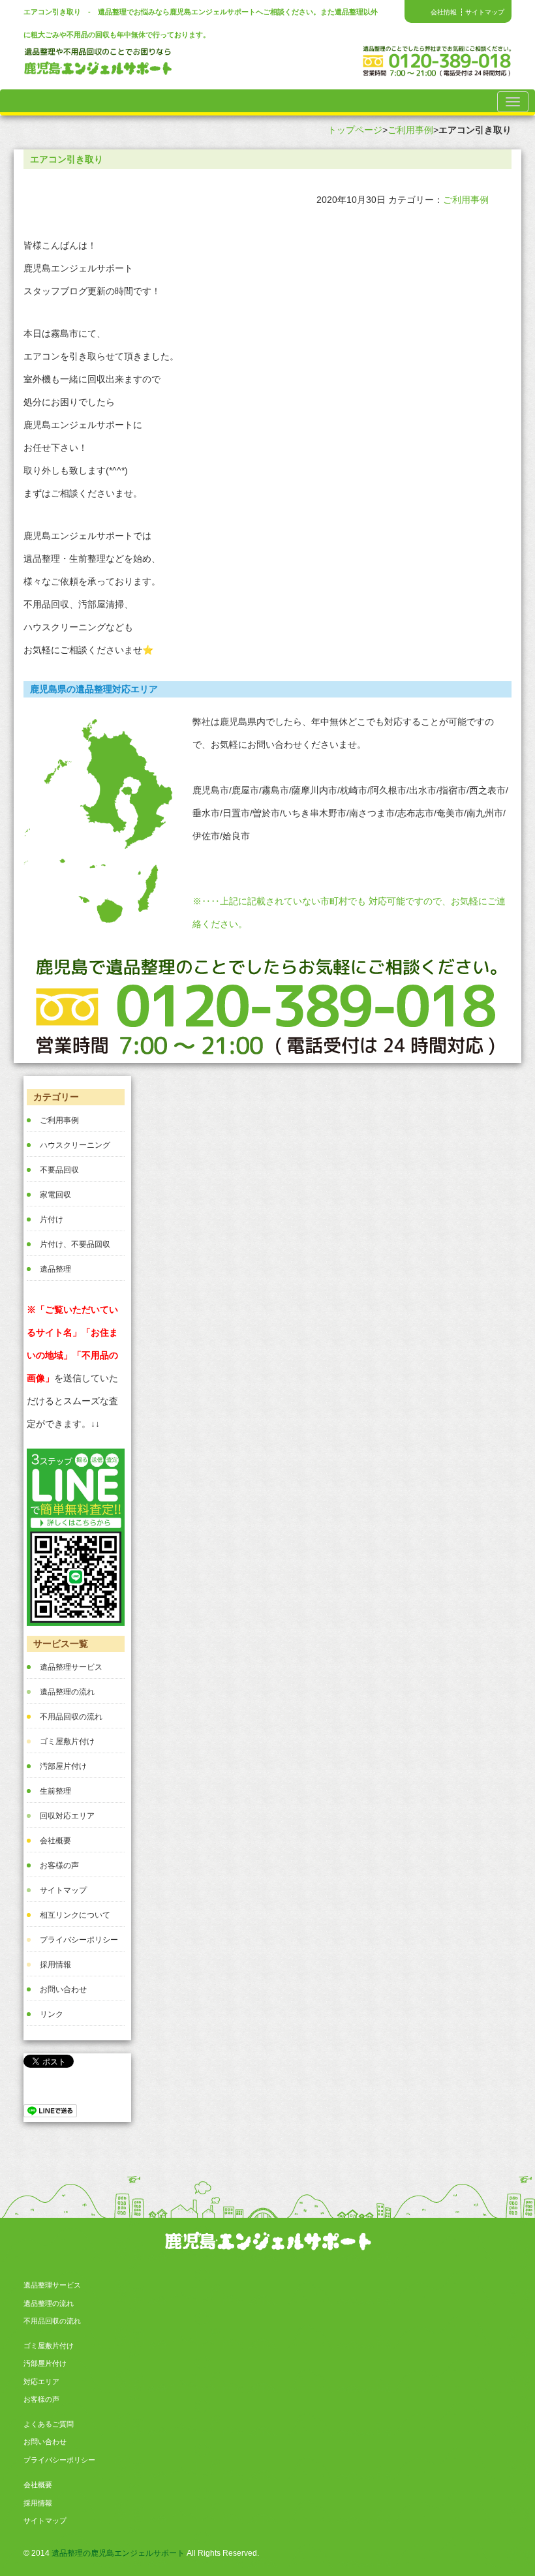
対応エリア (41, 2382)
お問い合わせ (63, 1989)
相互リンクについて (75, 1915)
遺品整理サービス (71, 1667)
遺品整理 (55, 1269)
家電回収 (55, 1195)
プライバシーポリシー (79, 1940)
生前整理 (55, 1791)
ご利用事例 (410, 130)
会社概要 (55, 1841)
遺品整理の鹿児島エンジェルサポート (118, 2553)
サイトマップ (485, 12)
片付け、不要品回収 (75, 1244)
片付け (52, 1219)
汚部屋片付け (63, 1766)
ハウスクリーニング (75, 1145)
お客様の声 (59, 1865)
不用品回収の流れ (71, 1717)
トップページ (355, 130)
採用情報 (55, 1965)
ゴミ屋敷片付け (67, 1741)
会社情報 (444, 12)
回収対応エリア (67, 1816)
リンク (52, 2014)
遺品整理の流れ (67, 1692)
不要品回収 (59, 1170)
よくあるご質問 (49, 2424)
